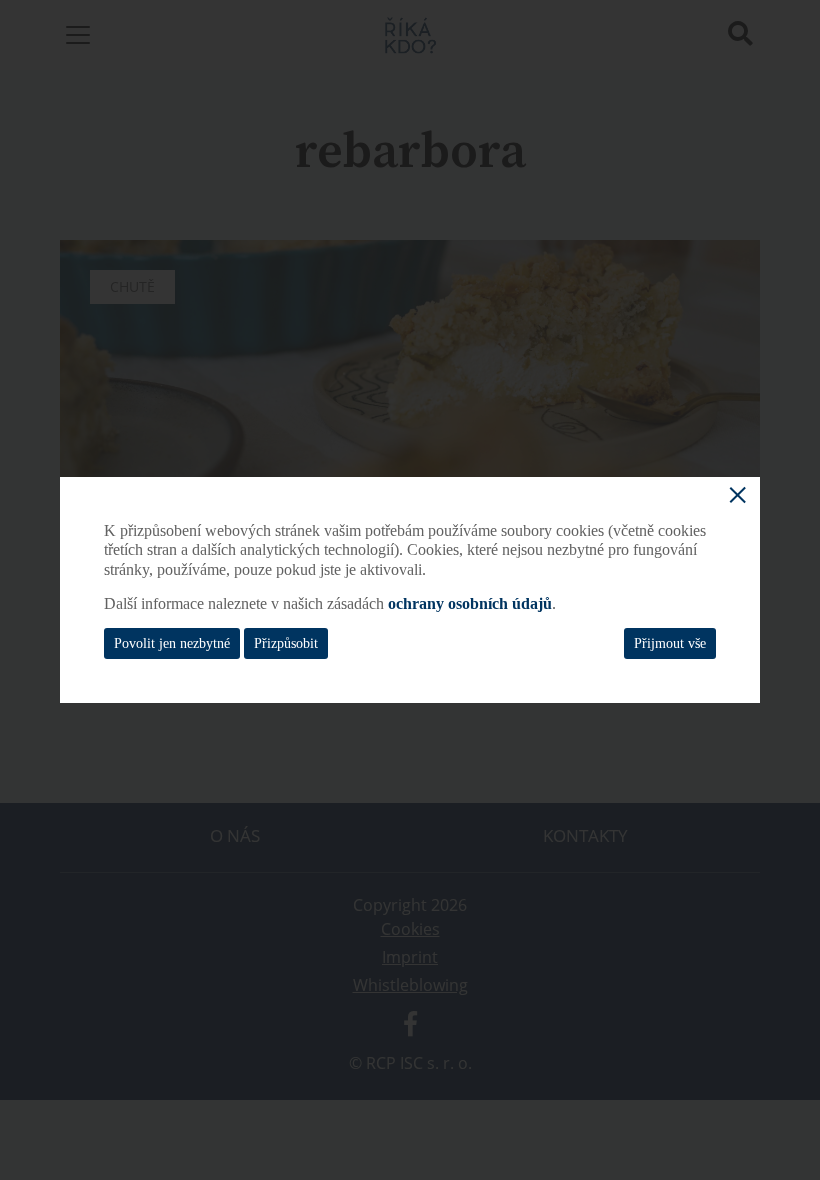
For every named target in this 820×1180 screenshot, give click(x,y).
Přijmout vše (670, 643)
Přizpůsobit (286, 643)
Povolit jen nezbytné (172, 643)
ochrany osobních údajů (470, 603)
